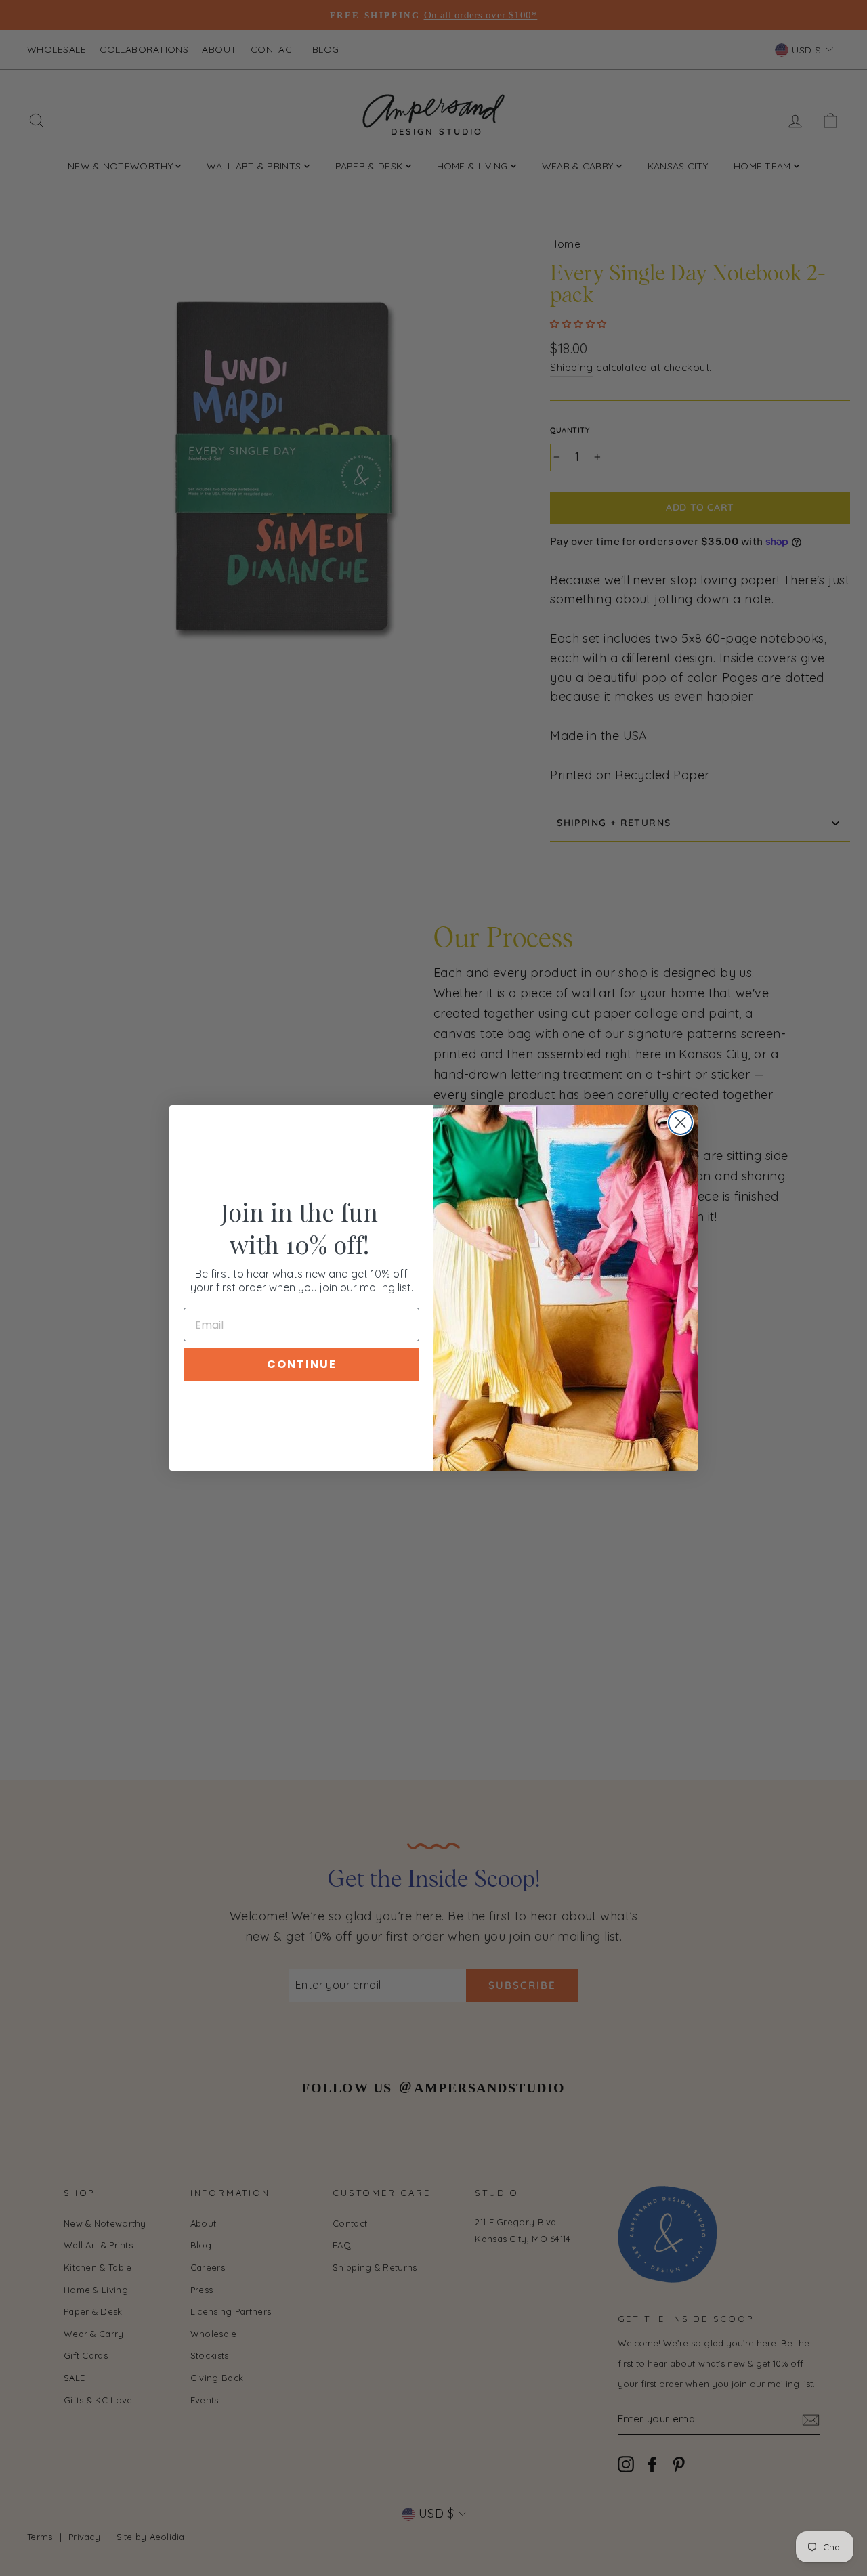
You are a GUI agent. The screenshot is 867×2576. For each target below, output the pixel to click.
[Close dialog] (680, 1122)
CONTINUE (302, 1364)
